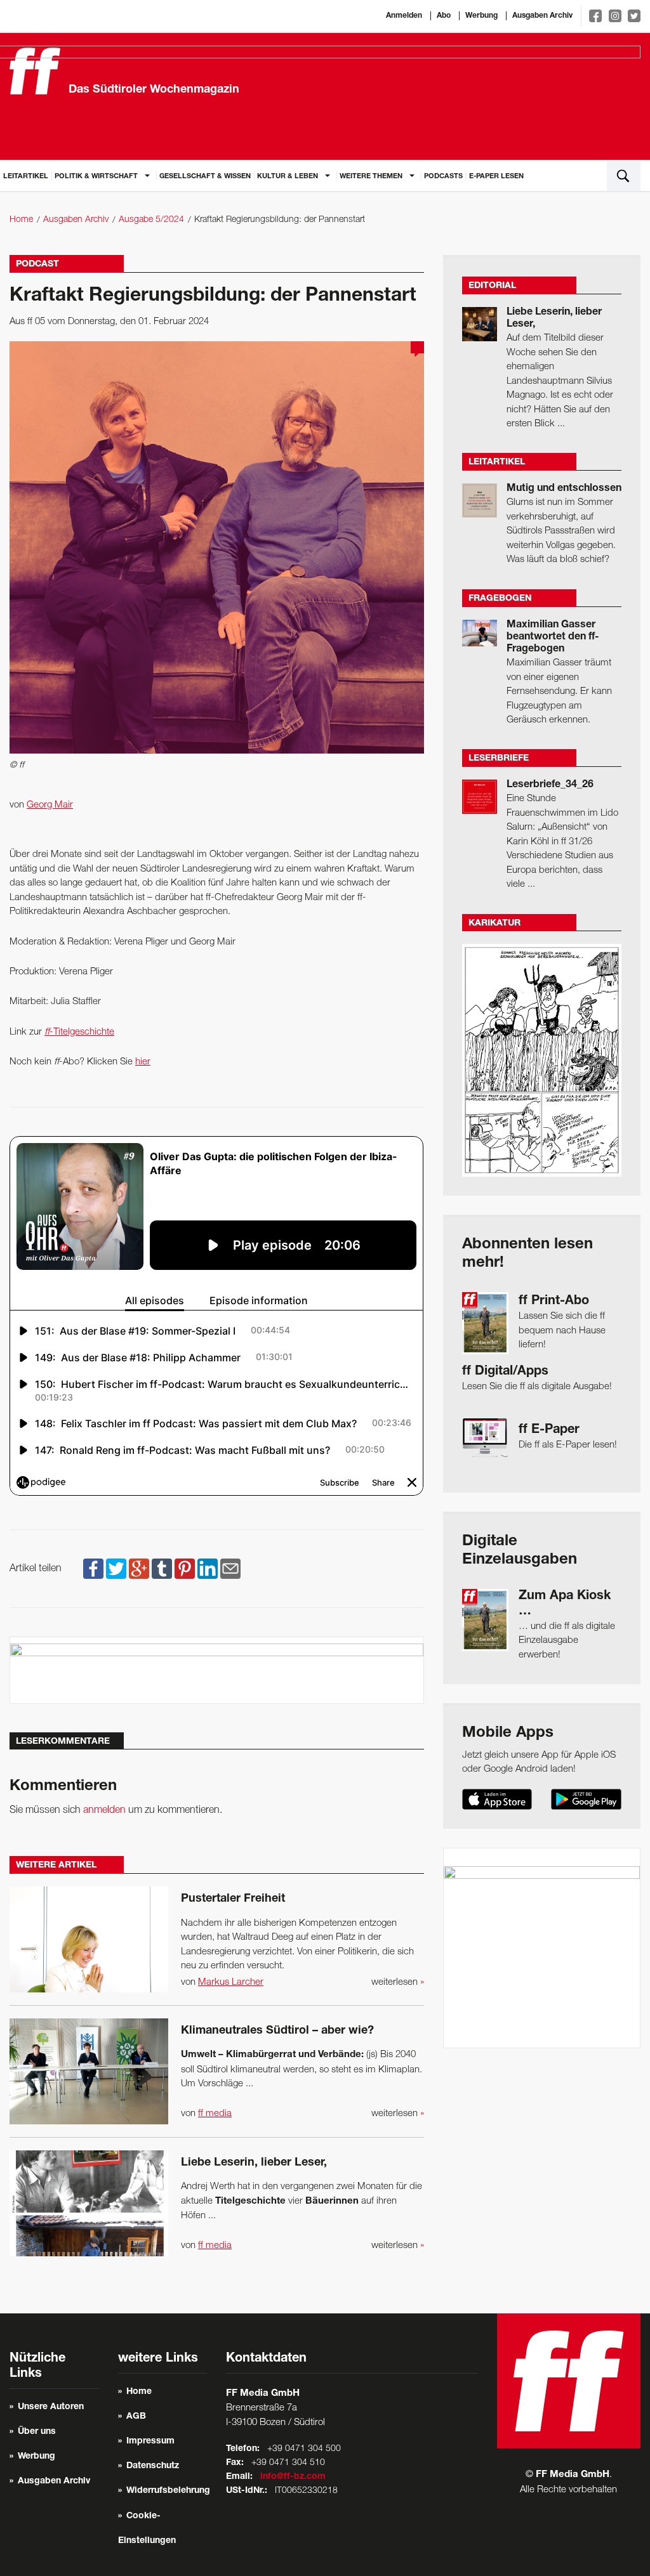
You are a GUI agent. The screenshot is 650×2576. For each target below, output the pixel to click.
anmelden (104, 1810)
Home (21, 220)
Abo (444, 16)
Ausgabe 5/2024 (151, 220)
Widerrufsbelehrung (168, 2491)
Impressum (150, 2442)
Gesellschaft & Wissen (205, 177)
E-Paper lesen (496, 177)
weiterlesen (398, 1982)
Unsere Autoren (51, 2407)
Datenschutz (153, 2466)
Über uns (37, 2432)
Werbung (481, 16)
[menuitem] (26, 175)
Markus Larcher (231, 1982)
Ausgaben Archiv (542, 16)
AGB (136, 2417)
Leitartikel (26, 177)
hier (143, 1062)
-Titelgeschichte (79, 1032)
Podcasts (443, 177)
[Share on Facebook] (93, 1569)
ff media (215, 2114)
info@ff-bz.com (293, 2477)
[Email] (230, 1569)
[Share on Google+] (139, 1569)
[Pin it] (185, 1569)
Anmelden (404, 16)
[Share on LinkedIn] (208, 1569)
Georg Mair (50, 805)
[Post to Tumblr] (162, 1569)
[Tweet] (116, 1569)
